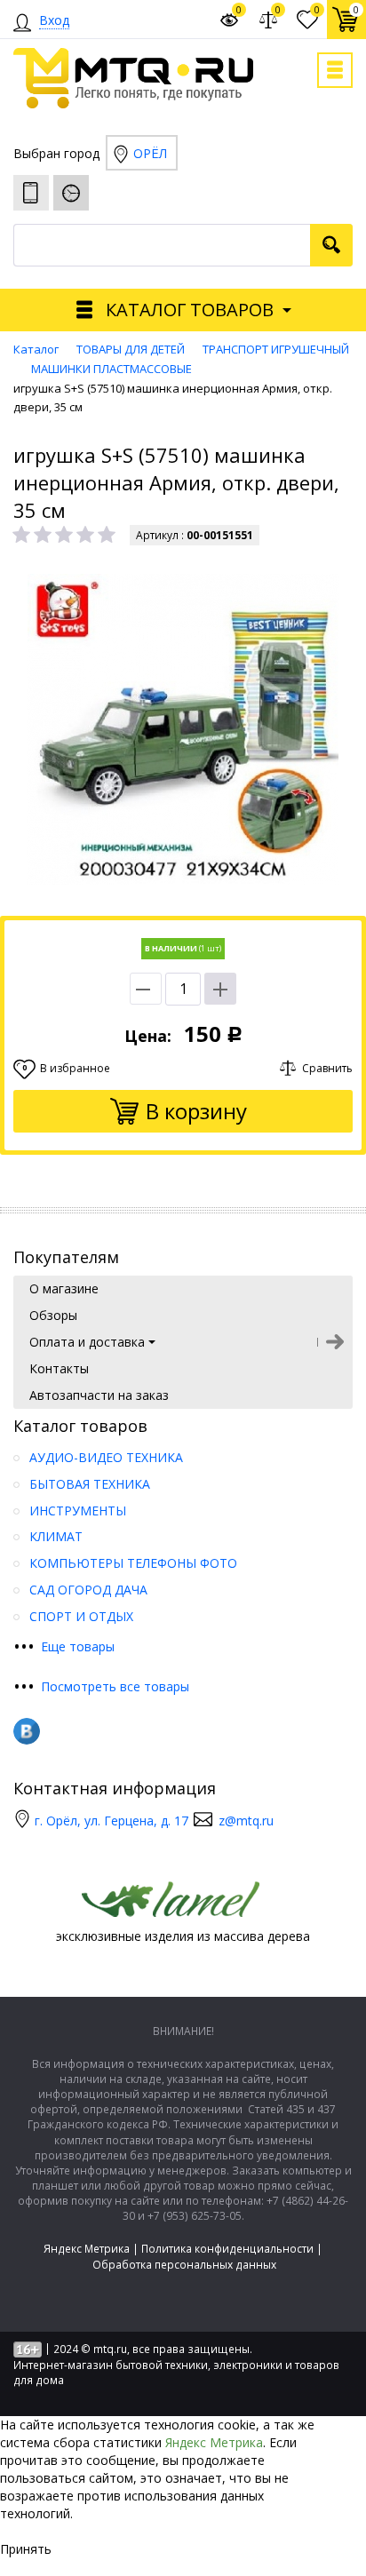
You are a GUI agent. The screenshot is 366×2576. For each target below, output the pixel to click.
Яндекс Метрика (87, 2249)
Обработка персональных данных (184, 2265)
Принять (26, 2549)
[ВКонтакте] (27, 1731)
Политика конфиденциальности (227, 2249)
